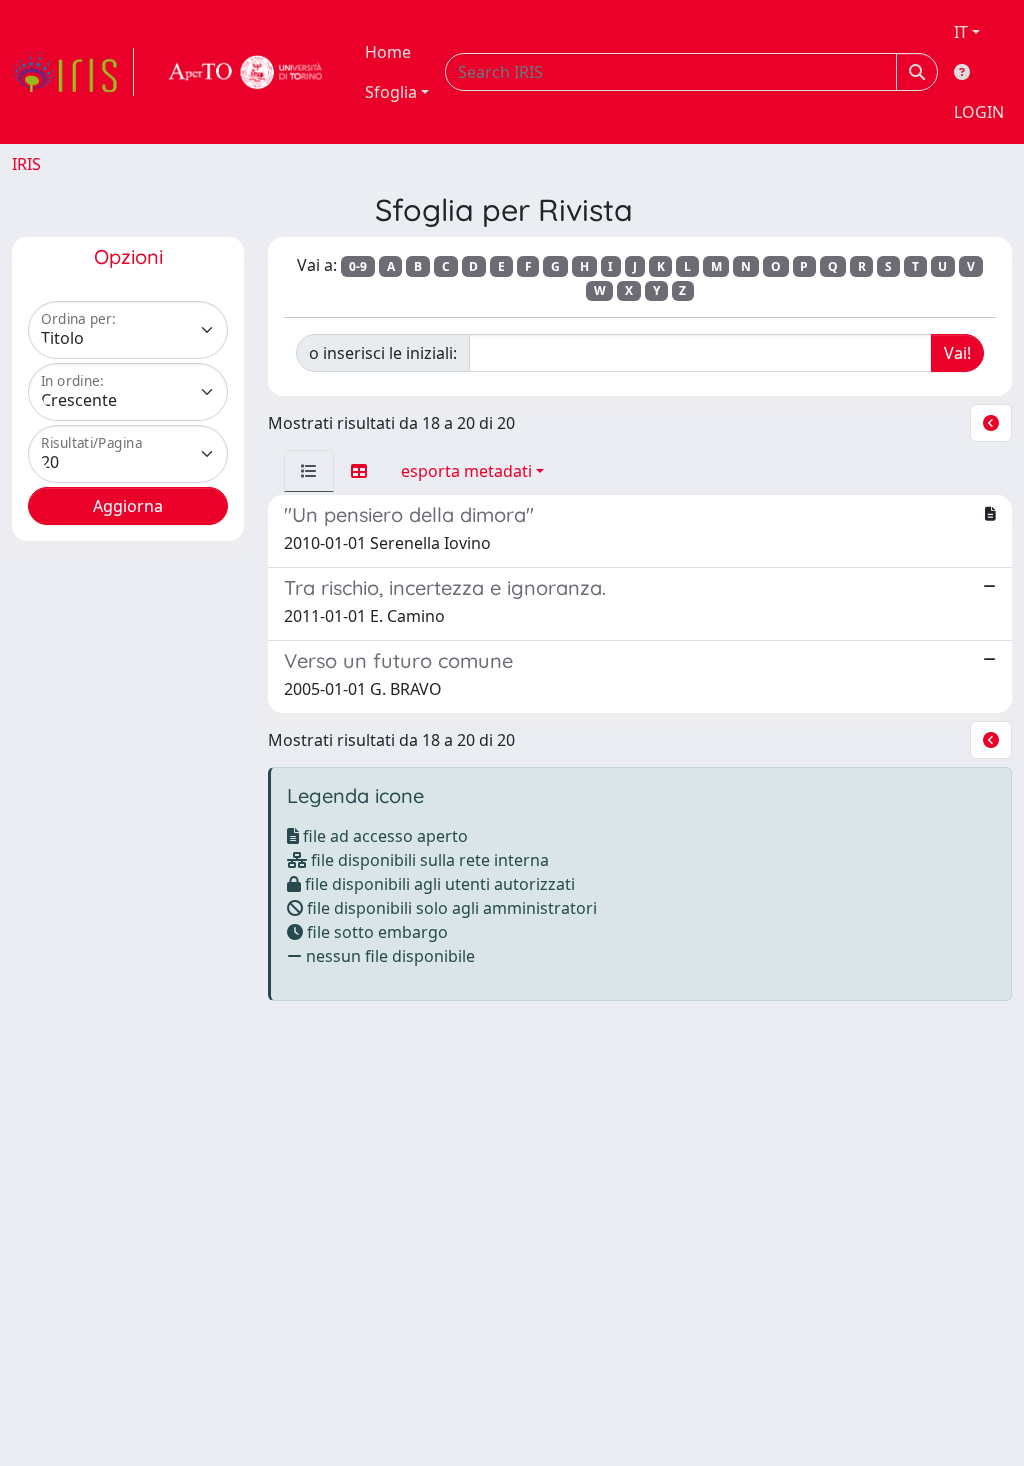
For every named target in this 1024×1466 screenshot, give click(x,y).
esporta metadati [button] (466, 471)
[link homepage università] (246, 72)
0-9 (358, 266)
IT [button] (961, 32)
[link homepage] (73, 72)
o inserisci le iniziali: (383, 353)
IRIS (26, 164)
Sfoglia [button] (391, 92)
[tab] (309, 471)
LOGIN (979, 112)
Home (388, 52)
